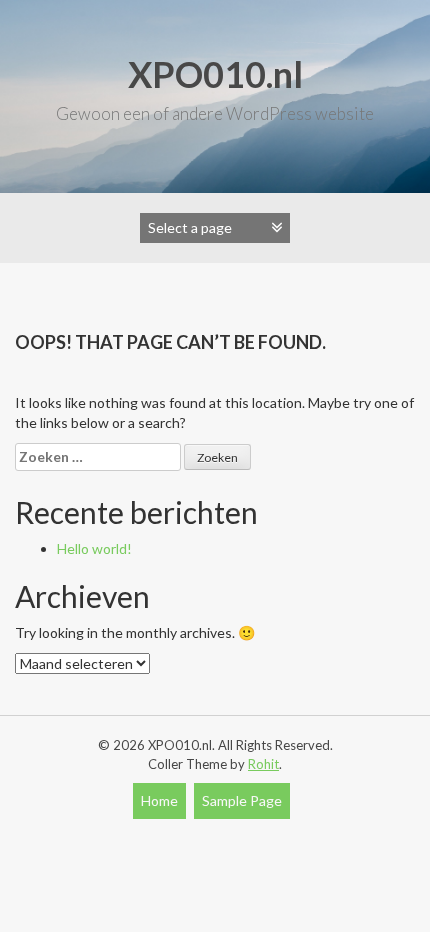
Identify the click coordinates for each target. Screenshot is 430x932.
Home (159, 800)
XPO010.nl (215, 74)
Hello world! (94, 548)
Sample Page (242, 800)
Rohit (263, 764)
